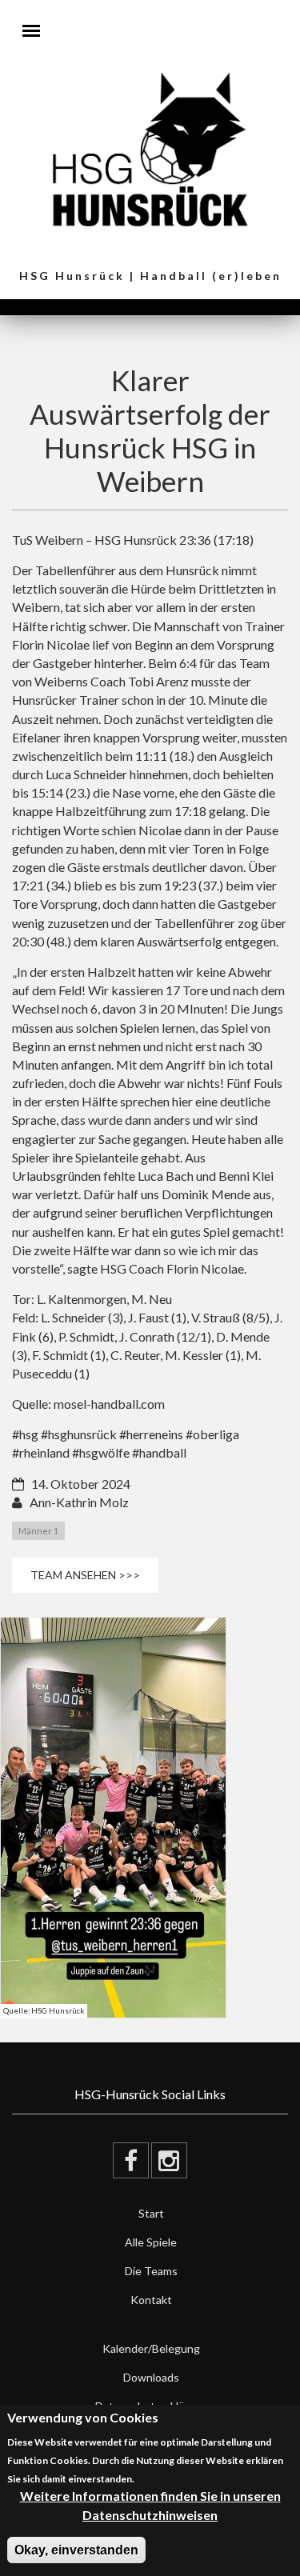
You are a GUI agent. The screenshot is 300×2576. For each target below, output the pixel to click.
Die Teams (151, 2271)
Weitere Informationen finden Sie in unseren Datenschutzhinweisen (150, 2505)
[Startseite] (150, 148)
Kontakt (151, 2300)
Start (151, 2213)
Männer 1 (38, 1531)
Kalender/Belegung (151, 2348)
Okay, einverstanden (76, 2550)
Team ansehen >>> (85, 1575)
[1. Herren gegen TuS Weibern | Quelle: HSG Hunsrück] (113, 1818)
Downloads (151, 2377)
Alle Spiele (151, 2242)
